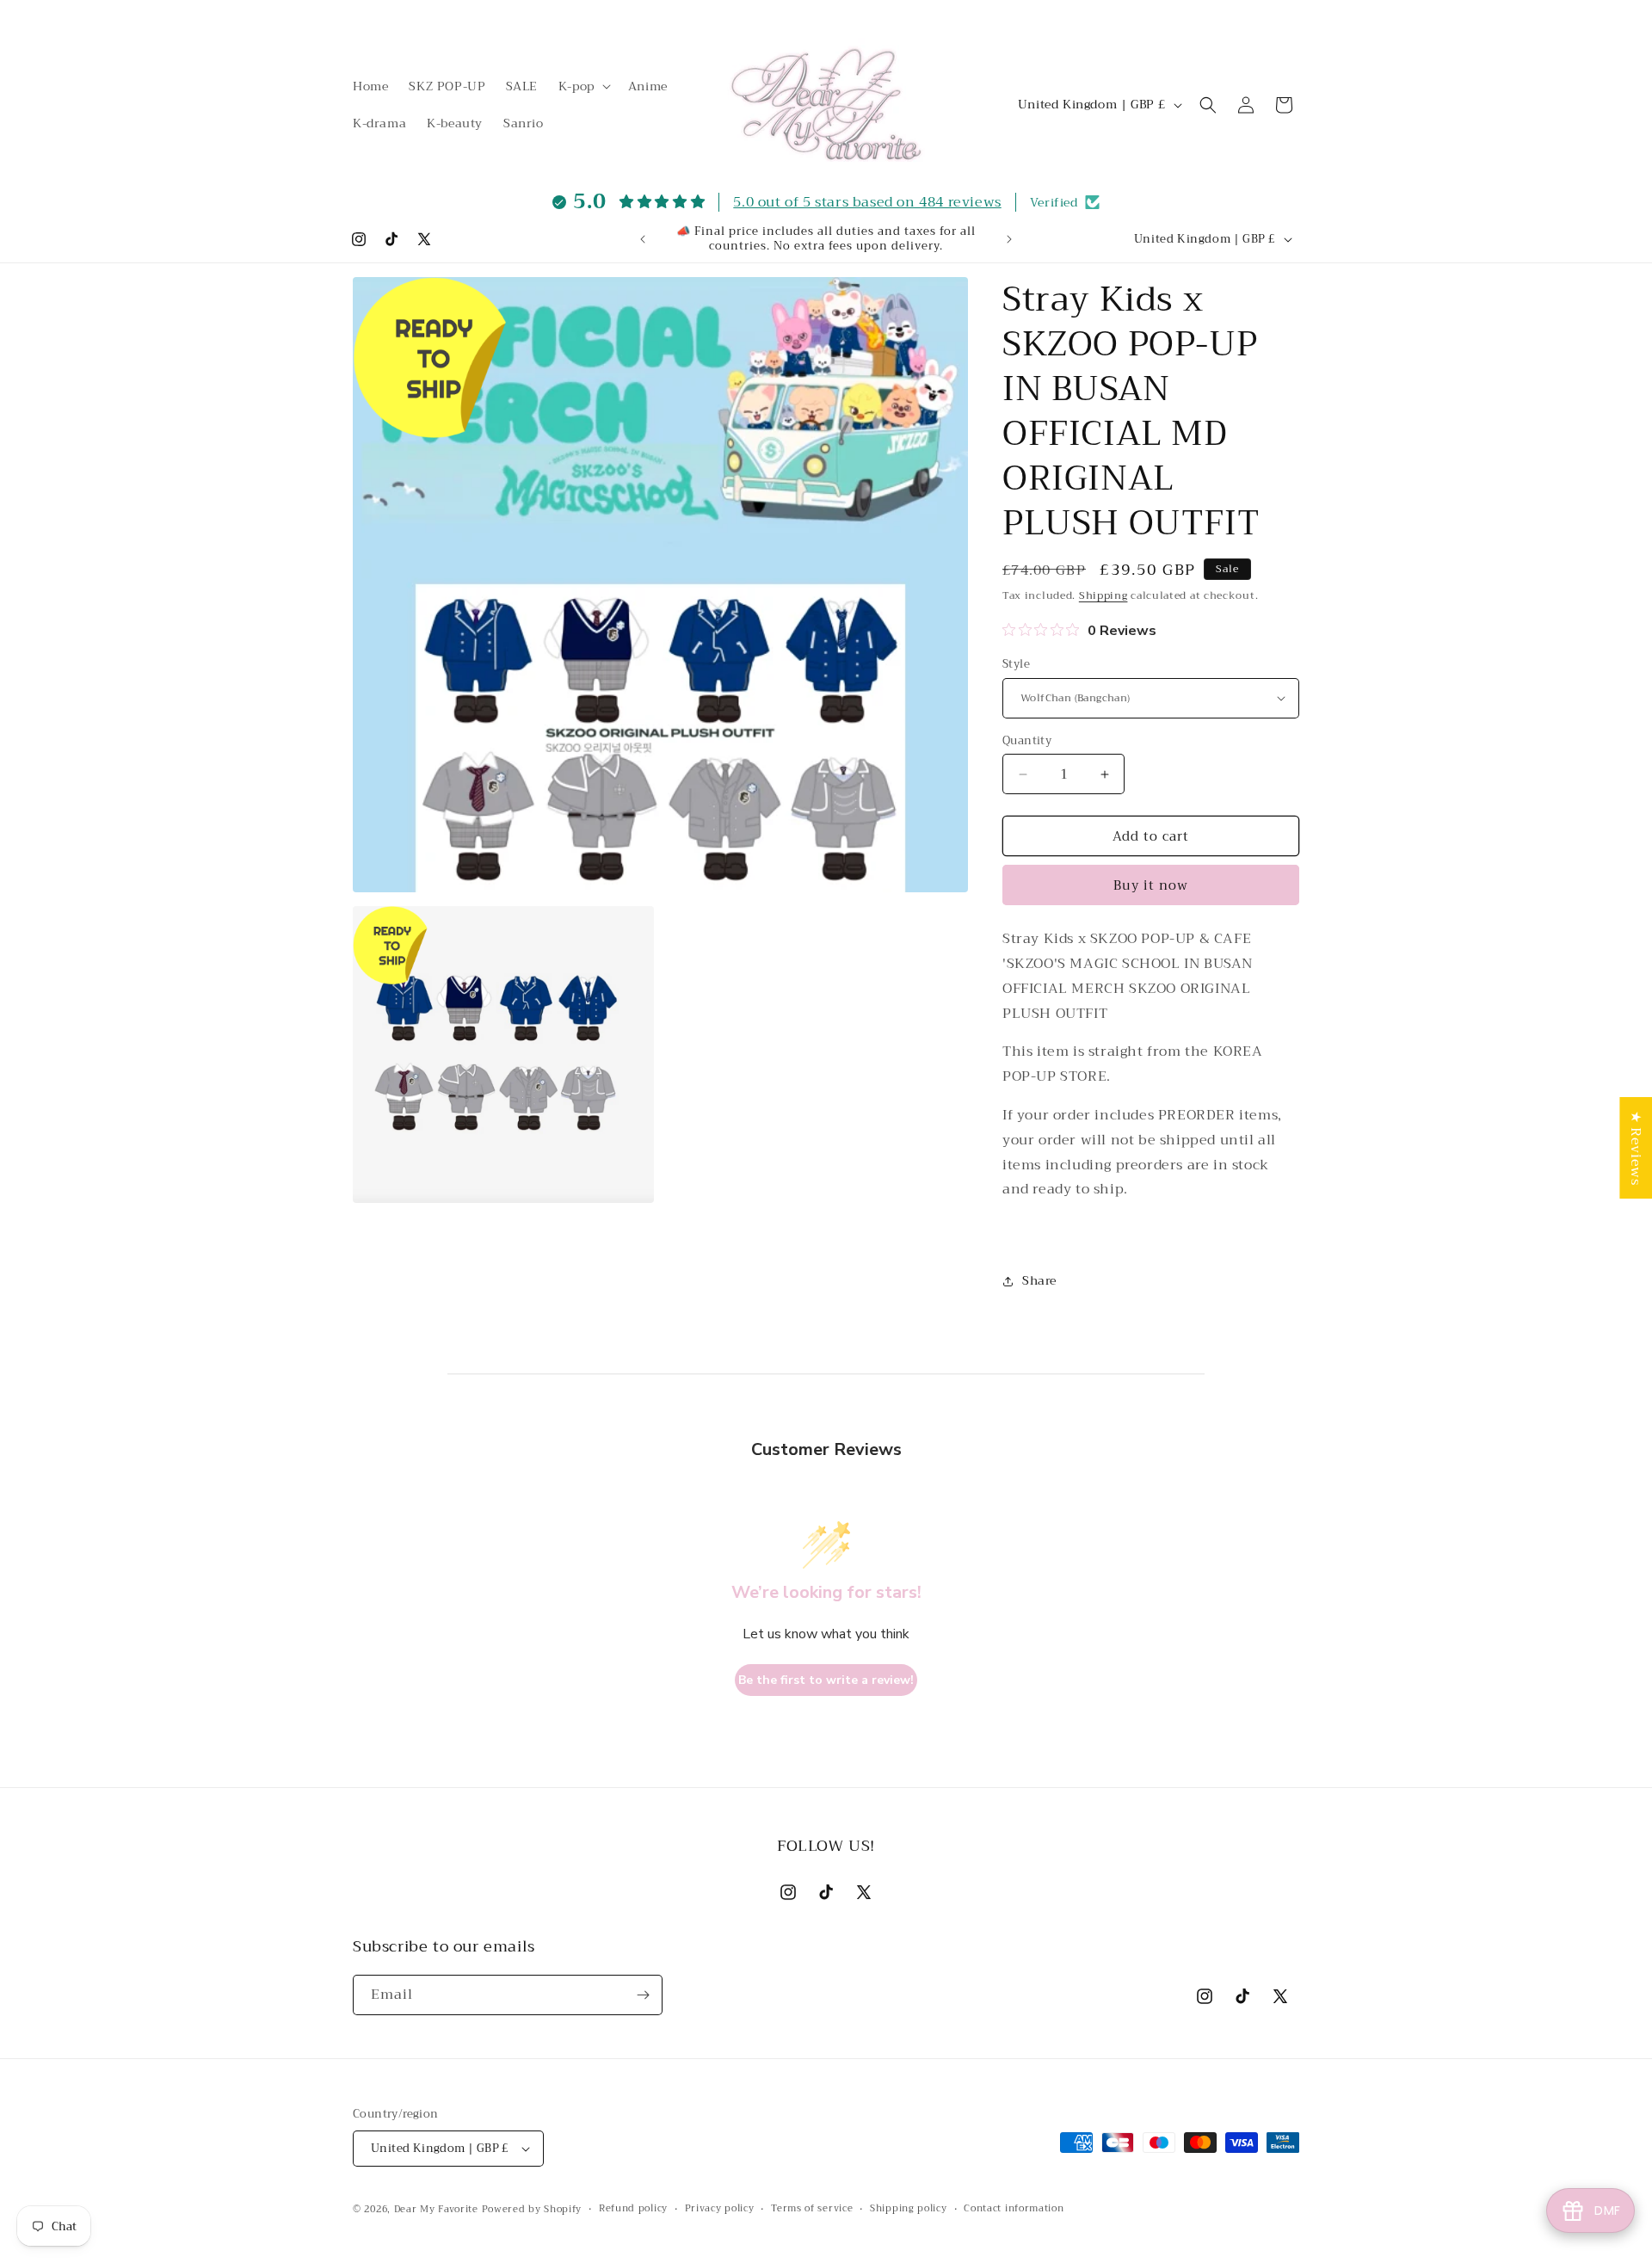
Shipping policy (909, 2209)
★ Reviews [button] (1636, 1148)
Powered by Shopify (532, 2209)
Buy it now (1151, 885)
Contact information (1014, 2209)
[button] (583, 86)
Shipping (1103, 595)
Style (1016, 664)
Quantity (1027, 741)
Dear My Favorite (436, 2209)
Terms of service (812, 2209)
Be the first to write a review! (826, 1680)
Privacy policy (720, 2209)
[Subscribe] (643, 1995)
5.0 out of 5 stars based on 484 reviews (867, 202)
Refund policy (633, 2209)
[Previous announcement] (643, 239)
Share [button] (1039, 1280)
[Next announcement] (1009, 239)
